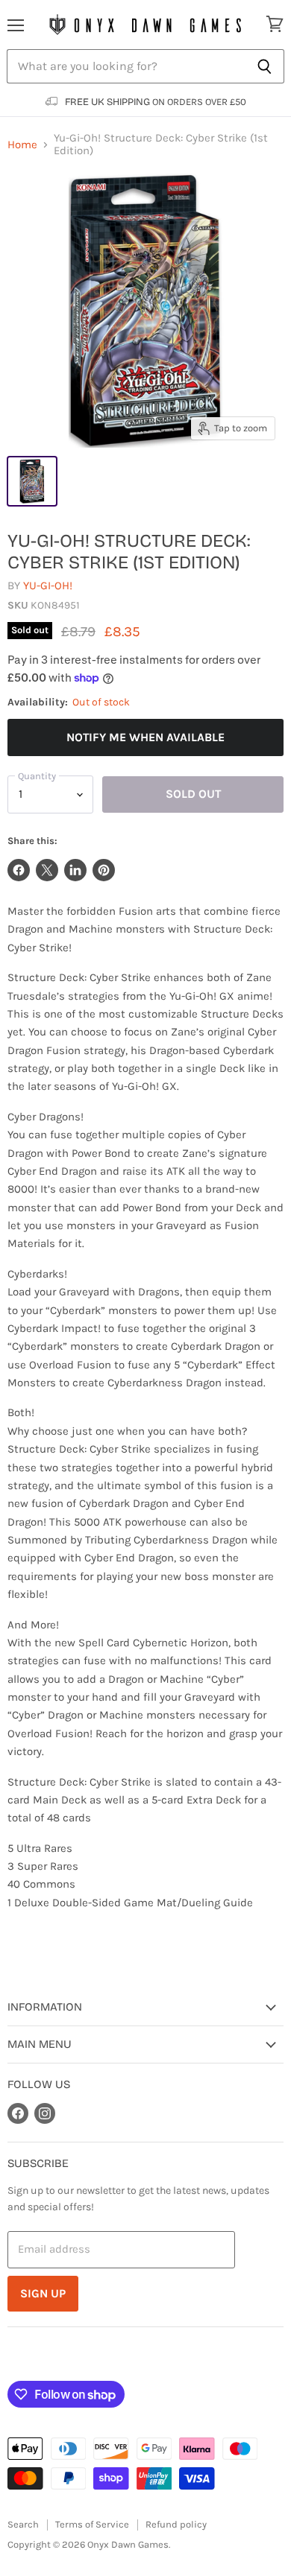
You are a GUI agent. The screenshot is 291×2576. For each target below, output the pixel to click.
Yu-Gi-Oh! (48, 586)
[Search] (265, 66)
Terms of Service (92, 2524)
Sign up (43, 2293)
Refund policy (176, 2524)
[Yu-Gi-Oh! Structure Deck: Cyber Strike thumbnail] (32, 481)
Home (22, 145)
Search (23, 2524)
